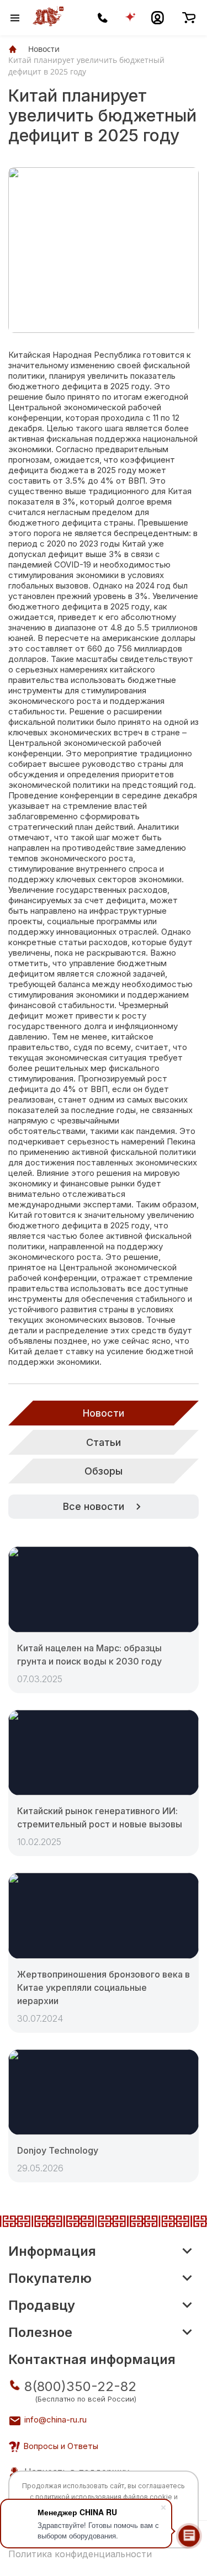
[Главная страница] (13, 49)
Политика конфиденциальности (80, 2554)
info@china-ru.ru (55, 2419)
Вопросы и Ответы (61, 2446)
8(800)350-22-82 (80, 2386)
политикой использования (78, 2497)
